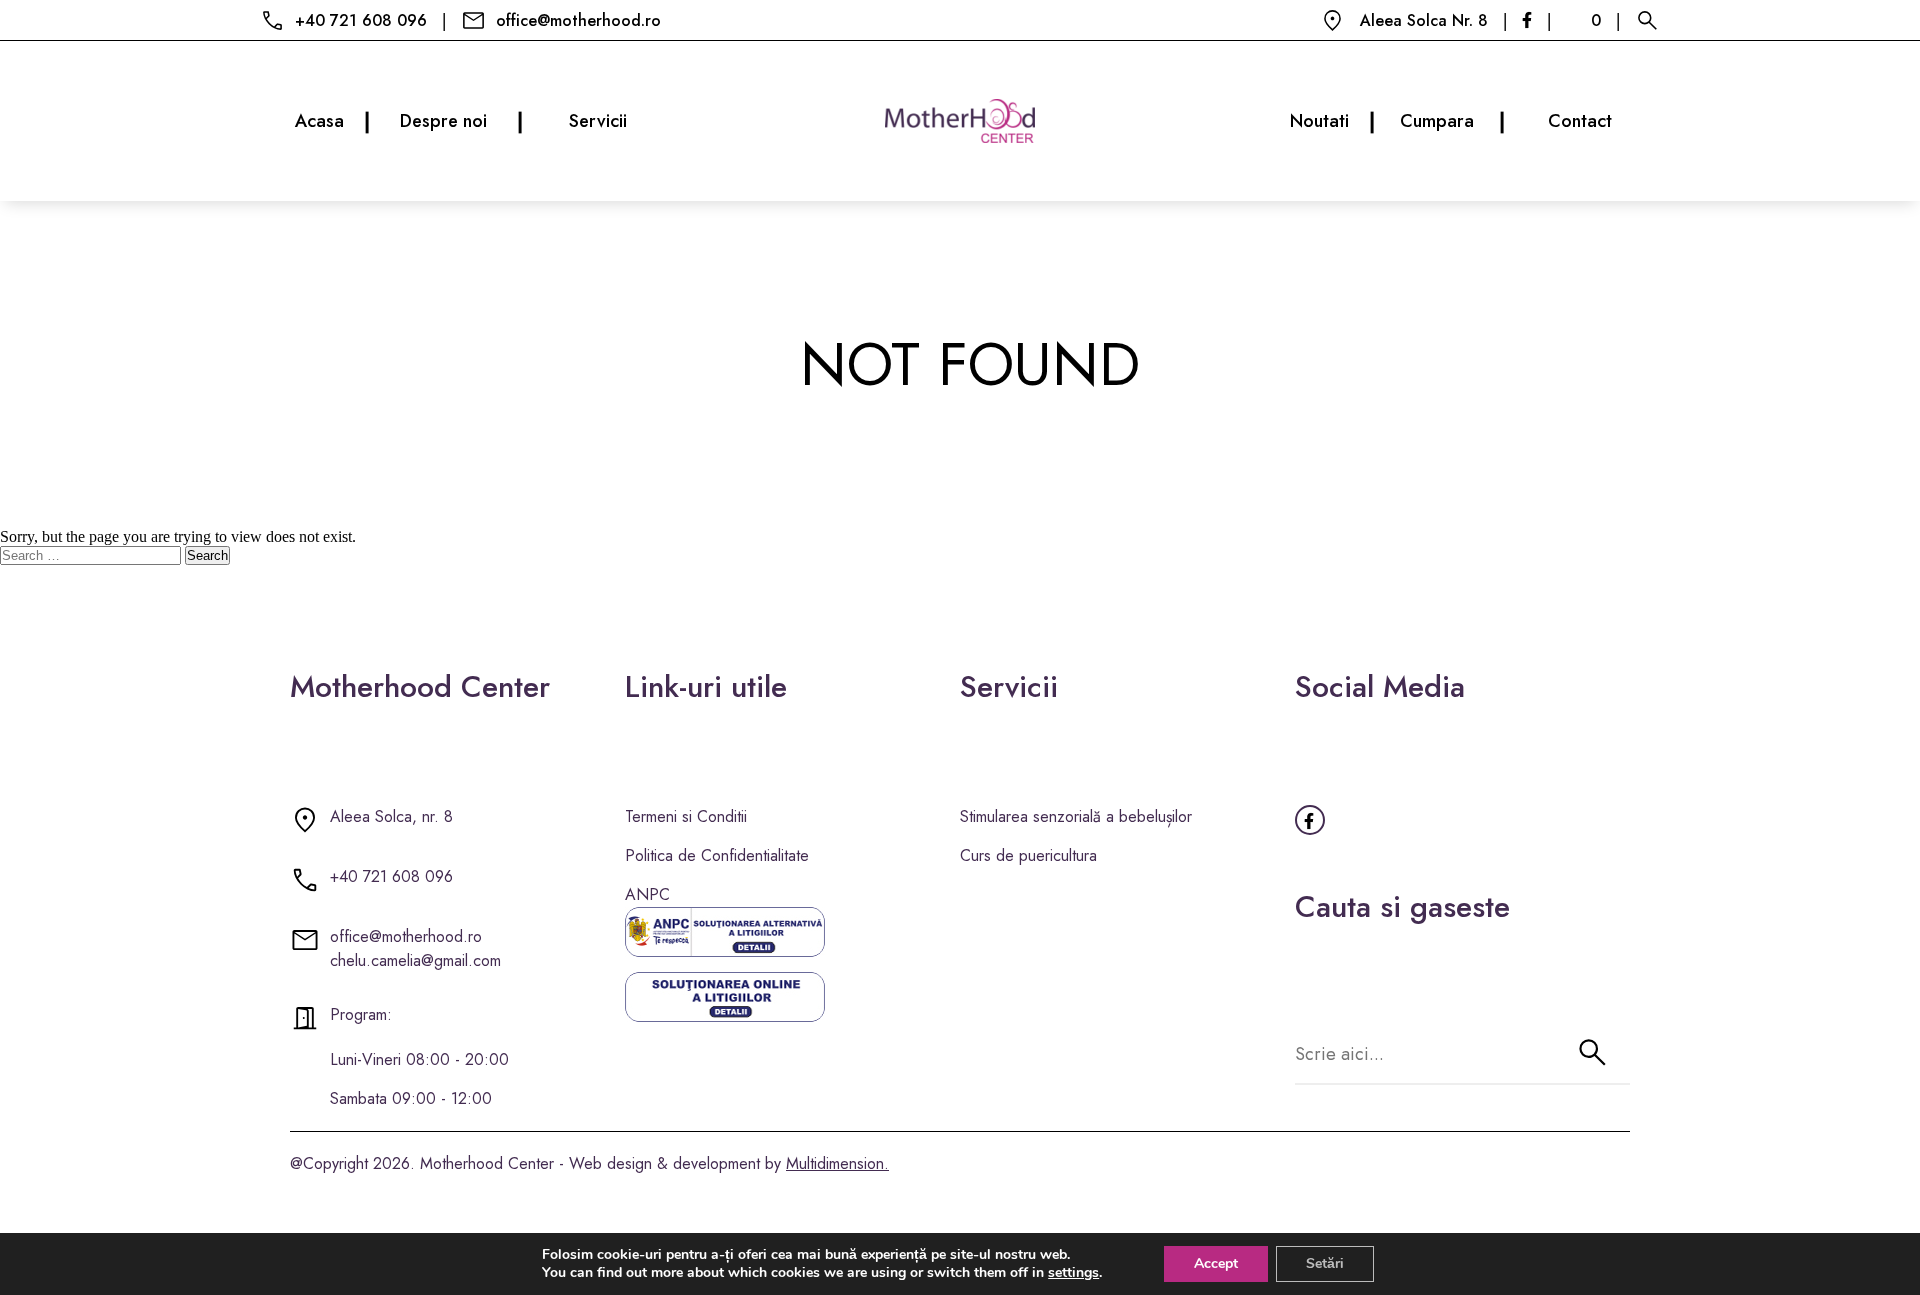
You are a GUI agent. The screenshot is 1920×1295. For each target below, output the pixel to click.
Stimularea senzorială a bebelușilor (1076, 816)
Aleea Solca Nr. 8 (1424, 20)
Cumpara (1452, 121)
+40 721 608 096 (361, 20)
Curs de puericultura (1028, 855)
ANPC (647, 894)
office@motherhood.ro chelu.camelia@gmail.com (415, 948)
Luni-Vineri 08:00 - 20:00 (419, 1059)
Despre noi (461, 121)
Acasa (332, 121)
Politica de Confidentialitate (717, 855)
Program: (361, 1014)
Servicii (598, 121)
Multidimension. (837, 1163)
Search (207, 555)
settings (1073, 1273)
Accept (1216, 1263)
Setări (1325, 1263)
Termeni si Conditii (686, 816)
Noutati (1332, 121)
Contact (1580, 121)
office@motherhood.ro (578, 20)
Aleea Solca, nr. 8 (391, 816)
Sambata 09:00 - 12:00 (411, 1098)
